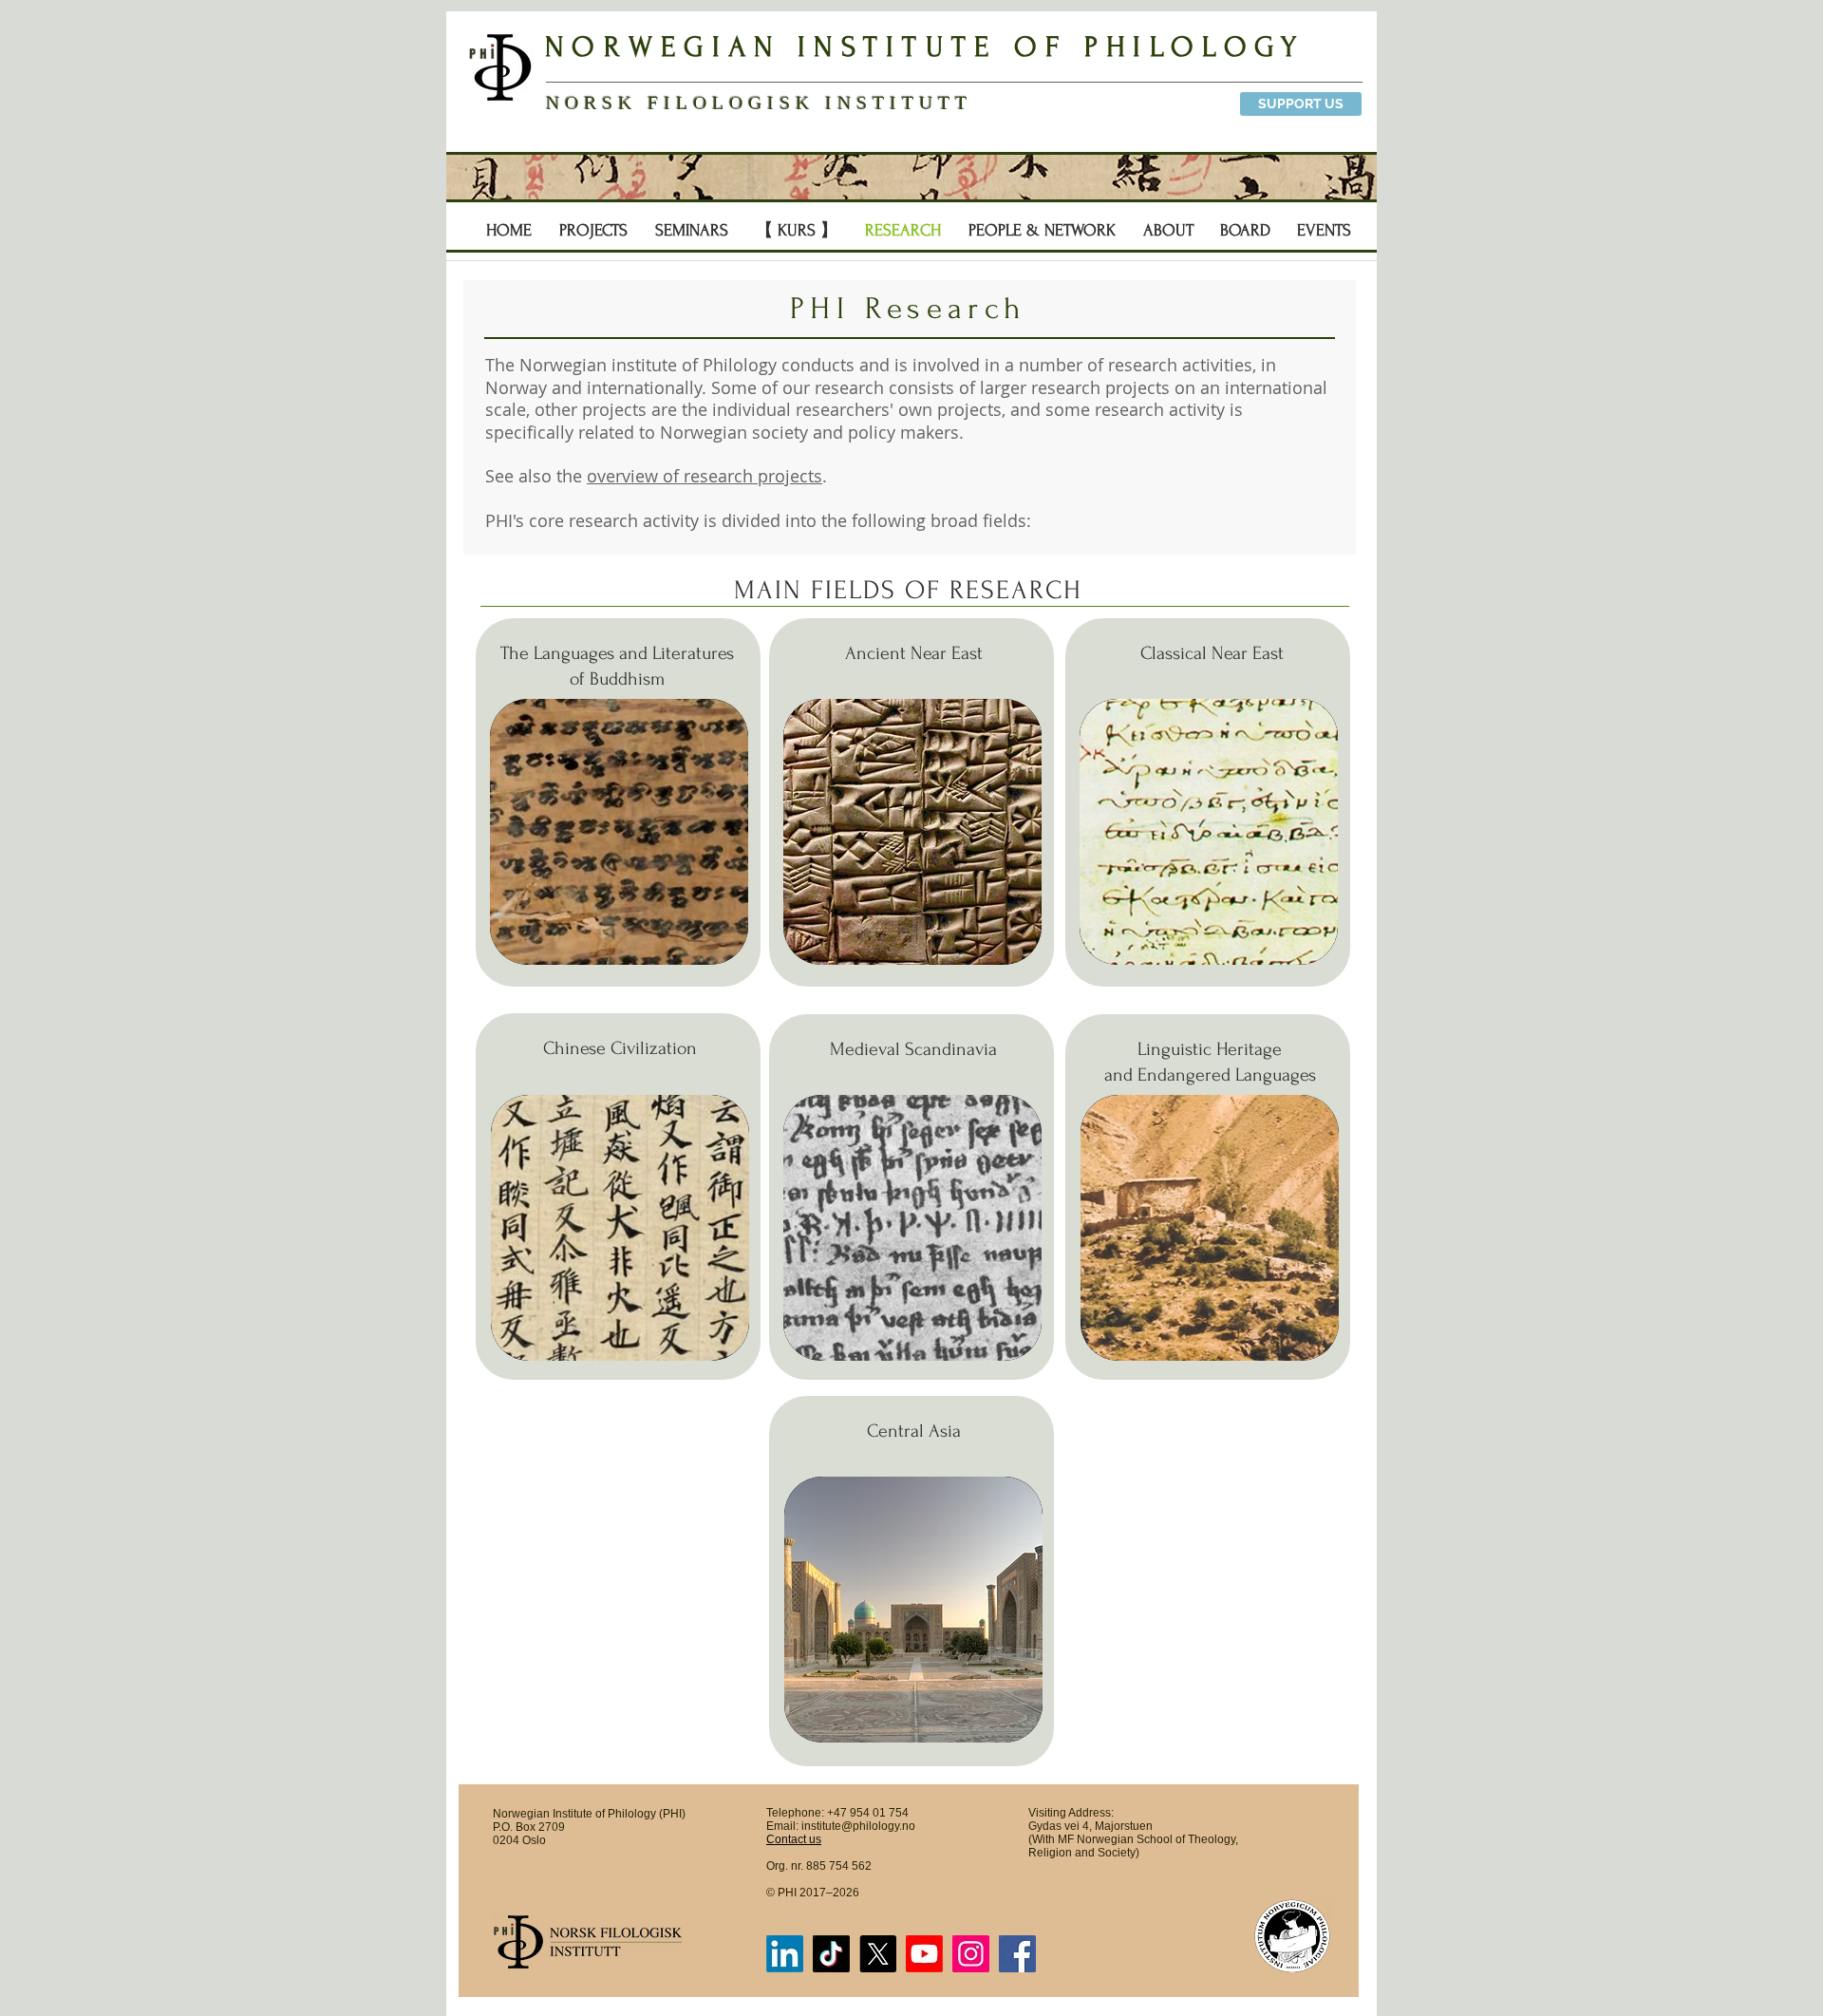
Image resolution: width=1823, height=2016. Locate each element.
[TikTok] (831, 1954)
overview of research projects (705, 476)
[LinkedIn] (785, 1954)
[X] (878, 1954)
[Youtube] (924, 1954)
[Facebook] (1017, 1954)
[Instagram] (971, 1954)
